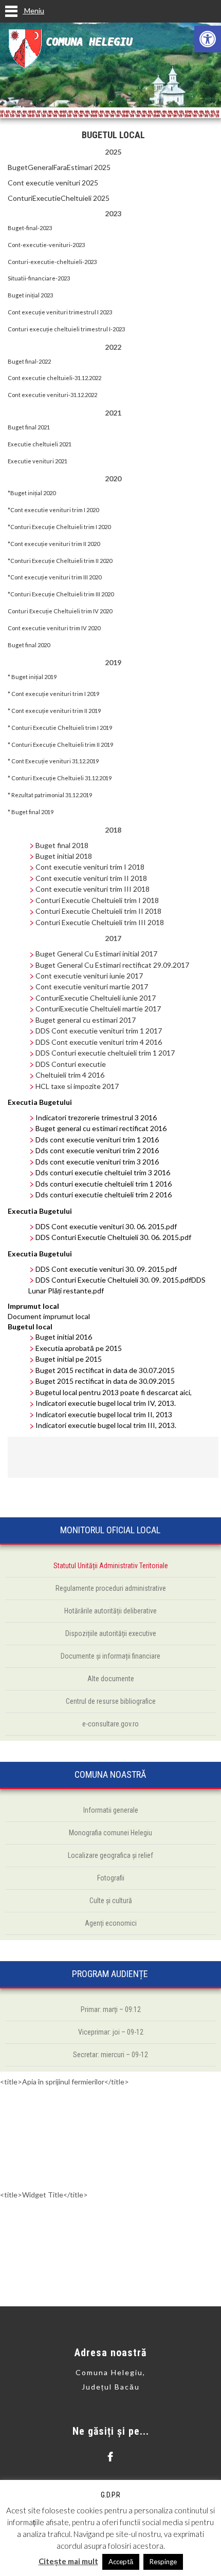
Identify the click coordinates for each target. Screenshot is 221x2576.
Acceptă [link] (121, 2562)
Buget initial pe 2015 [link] (69, 1359)
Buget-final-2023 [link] (30, 228)
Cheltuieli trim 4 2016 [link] (70, 1075)
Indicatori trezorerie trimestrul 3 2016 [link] (96, 1117)
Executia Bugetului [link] (40, 1102)
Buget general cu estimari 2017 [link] (86, 1020)
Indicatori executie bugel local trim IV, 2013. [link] (106, 1403)
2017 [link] (148, 954)
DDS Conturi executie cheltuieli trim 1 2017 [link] (105, 1053)
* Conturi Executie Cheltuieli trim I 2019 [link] (60, 728)
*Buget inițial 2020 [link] (32, 493)
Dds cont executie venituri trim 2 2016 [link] (97, 1150)
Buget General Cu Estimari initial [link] (87, 954)
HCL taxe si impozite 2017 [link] (77, 1086)
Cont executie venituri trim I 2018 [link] (90, 867)
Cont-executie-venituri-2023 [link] (46, 245)
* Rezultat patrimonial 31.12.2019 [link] (50, 795)
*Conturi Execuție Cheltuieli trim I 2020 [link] (59, 527)
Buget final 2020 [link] (29, 645)
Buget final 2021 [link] (29, 427)
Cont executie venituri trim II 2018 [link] (91, 878)
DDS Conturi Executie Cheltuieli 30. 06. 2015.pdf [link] (113, 1237)
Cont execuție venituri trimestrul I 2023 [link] (60, 312)
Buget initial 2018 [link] (64, 856)
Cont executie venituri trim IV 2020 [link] (54, 628)
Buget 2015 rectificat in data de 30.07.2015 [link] (105, 1370)
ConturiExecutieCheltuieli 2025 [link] (59, 198)
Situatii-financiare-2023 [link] (39, 278)
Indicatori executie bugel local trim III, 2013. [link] (106, 1425)
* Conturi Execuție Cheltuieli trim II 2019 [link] (60, 745)
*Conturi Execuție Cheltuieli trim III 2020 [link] (61, 594)
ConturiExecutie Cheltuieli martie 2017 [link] (98, 1009)
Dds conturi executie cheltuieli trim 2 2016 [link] (104, 1195)
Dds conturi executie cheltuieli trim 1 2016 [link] (104, 1184)
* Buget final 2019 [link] (31, 812)
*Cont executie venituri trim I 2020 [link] (53, 510)
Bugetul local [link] (30, 1327)
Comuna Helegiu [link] (89, 42)
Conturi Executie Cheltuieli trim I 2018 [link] (97, 900)
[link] (208, 39)
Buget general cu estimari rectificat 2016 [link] (101, 1128)
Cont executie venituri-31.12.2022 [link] (52, 395)
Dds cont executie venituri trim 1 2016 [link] (97, 1140)
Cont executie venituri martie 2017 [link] (92, 986)
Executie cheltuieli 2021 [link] (40, 444)
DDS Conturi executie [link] (71, 1064)
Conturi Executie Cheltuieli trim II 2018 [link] (98, 911)
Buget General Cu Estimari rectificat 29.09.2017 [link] (112, 965)
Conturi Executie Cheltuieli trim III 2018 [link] (100, 922)
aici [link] (185, 1392)
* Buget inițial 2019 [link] (32, 677)
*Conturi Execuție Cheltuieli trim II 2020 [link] (60, 561)
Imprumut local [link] (33, 1306)
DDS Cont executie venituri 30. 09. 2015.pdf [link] (106, 1269)
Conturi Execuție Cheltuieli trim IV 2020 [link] (60, 611)
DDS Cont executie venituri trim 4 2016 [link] (99, 1042)
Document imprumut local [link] (49, 1316)
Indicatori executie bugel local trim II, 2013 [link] (104, 1414)
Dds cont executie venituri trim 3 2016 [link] (97, 1162)
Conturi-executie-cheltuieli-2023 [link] (52, 262)
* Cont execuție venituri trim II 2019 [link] (54, 711)
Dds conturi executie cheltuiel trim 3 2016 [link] (103, 1172)
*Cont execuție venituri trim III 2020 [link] (54, 577)
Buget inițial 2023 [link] (30, 295)
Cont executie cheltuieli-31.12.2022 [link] (54, 378)
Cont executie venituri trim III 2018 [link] (93, 889)
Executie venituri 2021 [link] (38, 461)
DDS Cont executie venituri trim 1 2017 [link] (99, 1031)
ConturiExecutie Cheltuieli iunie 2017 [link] (96, 998)
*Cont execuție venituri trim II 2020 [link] (54, 544)
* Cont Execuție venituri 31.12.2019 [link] (53, 761)
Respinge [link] (163, 2562)
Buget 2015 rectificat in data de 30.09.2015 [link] (105, 1381)
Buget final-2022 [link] (29, 361)
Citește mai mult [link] (68, 2561)
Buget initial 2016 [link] (64, 1337)
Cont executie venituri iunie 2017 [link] (89, 976)
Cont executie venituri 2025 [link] (53, 183)
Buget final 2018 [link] (62, 845)
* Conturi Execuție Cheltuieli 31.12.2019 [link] (60, 778)
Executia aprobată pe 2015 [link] (79, 1348)
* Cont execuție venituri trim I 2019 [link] (53, 694)
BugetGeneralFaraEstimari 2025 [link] (59, 167)
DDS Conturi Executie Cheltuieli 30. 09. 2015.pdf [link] (113, 1280)
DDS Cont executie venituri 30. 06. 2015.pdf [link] (106, 1226)
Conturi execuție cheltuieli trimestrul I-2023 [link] (66, 329)
